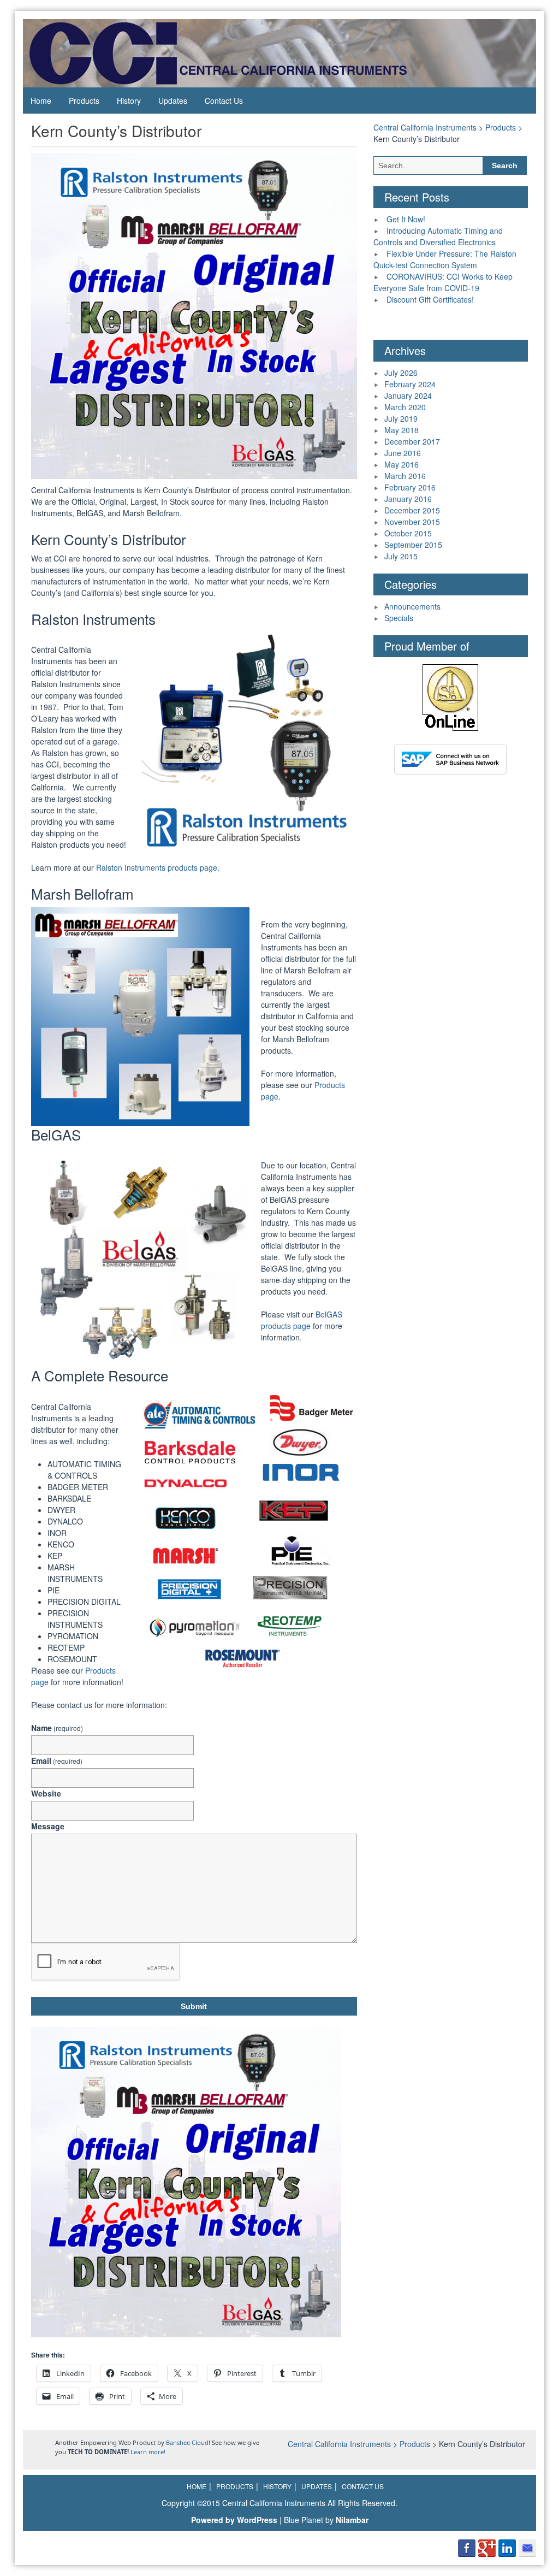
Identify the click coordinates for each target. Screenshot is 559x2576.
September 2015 (413, 545)
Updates (173, 101)
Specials (399, 618)
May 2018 (402, 430)
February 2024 (410, 384)
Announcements (412, 606)
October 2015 (408, 533)
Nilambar (352, 2520)
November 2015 (412, 522)
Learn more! (148, 2452)
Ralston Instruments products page (157, 867)
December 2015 (412, 510)
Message (48, 1826)
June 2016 (403, 453)
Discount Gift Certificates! (430, 299)
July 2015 (401, 556)
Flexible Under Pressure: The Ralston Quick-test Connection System (445, 259)
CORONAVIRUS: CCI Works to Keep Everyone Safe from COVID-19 (443, 282)
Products (84, 101)
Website (46, 1793)
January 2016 (408, 499)
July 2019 (401, 418)
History (129, 101)
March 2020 (405, 407)
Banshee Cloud (187, 2442)
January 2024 (408, 395)
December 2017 (412, 441)
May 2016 (402, 464)
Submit (194, 2006)
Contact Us (224, 101)
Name (57, 1728)
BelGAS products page (302, 1320)
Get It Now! (406, 219)
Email (57, 1760)
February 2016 (410, 487)
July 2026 (401, 373)
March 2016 (405, 476)
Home (41, 101)
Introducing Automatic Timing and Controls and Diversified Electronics (438, 236)
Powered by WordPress (234, 2520)
